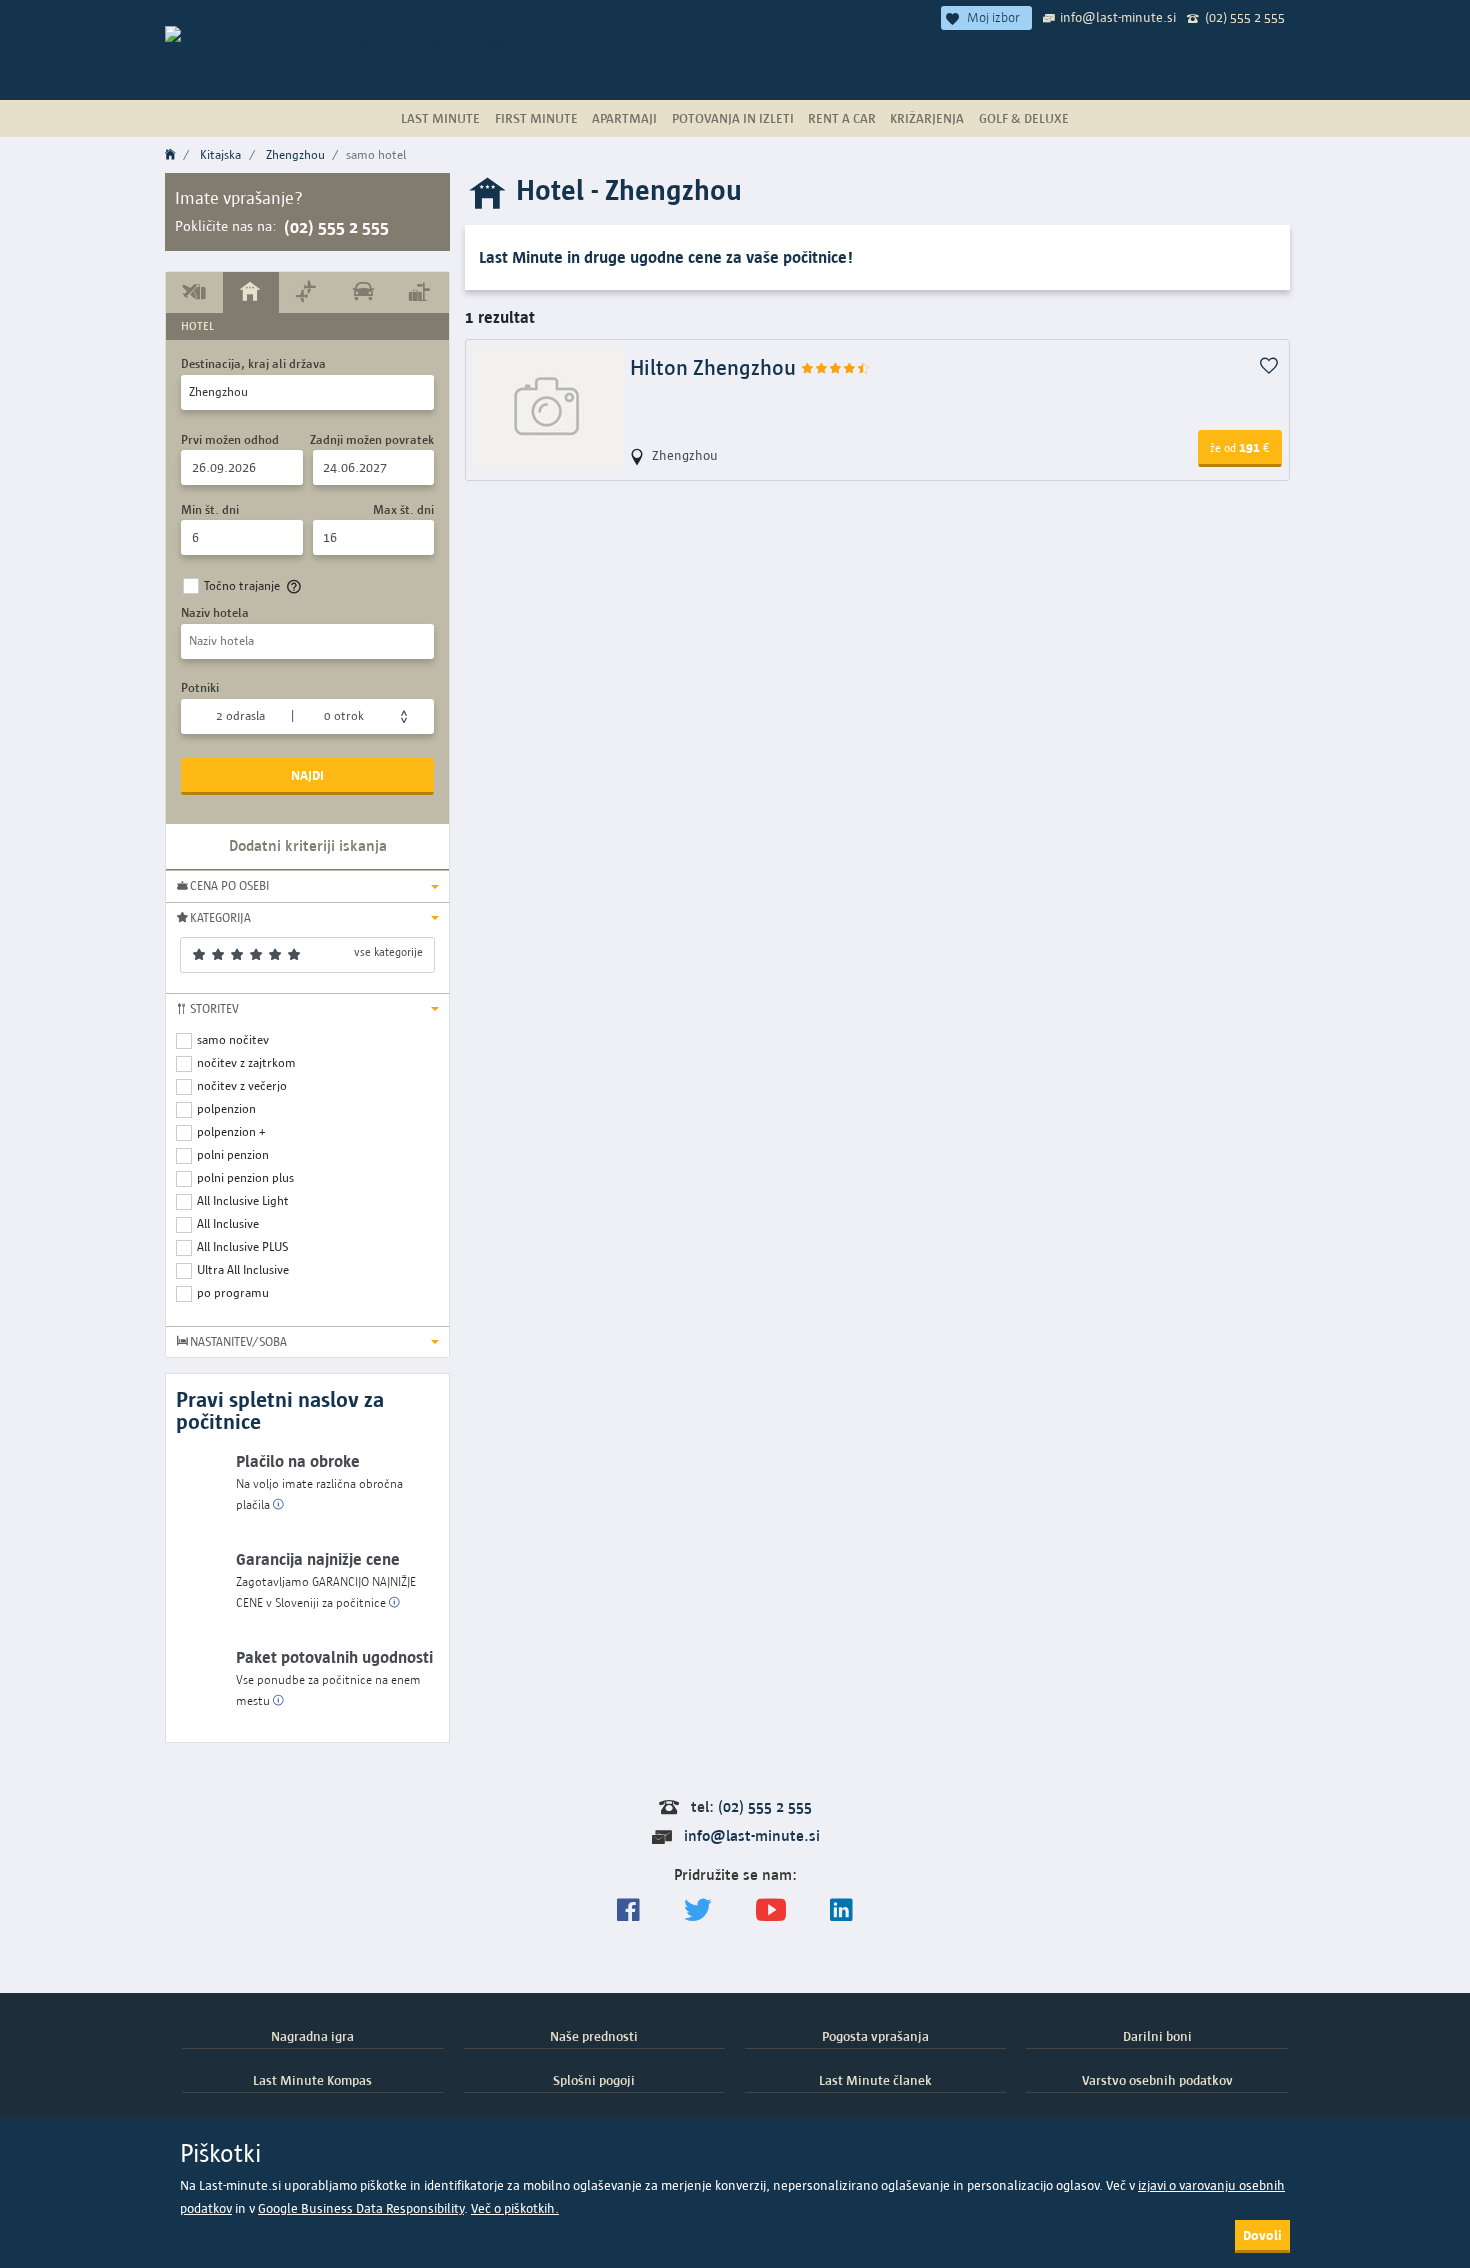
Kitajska (220, 154)
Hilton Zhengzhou (715, 367)
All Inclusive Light (243, 1200)
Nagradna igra (312, 2036)
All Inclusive (228, 1223)
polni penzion (233, 1154)
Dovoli (1262, 2235)
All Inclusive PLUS (242, 1246)
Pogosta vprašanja (875, 2036)
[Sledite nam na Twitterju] (698, 1910)
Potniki (200, 687)
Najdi (307, 775)
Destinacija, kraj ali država (253, 363)
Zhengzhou (295, 154)
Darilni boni (1157, 2036)
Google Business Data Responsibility (361, 2208)
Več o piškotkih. (515, 2208)
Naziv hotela (215, 612)
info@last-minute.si (1118, 17)
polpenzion (226, 1108)
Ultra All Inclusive (243, 1269)
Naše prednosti (594, 2036)
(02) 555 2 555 (1245, 17)
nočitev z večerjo (242, 1085)
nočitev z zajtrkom (246, 1062)
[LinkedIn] (841, 1910)
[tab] (194, 292)
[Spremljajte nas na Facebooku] (628, 1910)
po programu (233, 1292)
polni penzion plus (245, 1177)
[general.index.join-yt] (771, 1910)
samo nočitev (233, 1039)
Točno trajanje (242, 585)
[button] (307, 886)
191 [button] (1240, 447)
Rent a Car (842, 118)
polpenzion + (231, 1131)
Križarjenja (927, 118)
